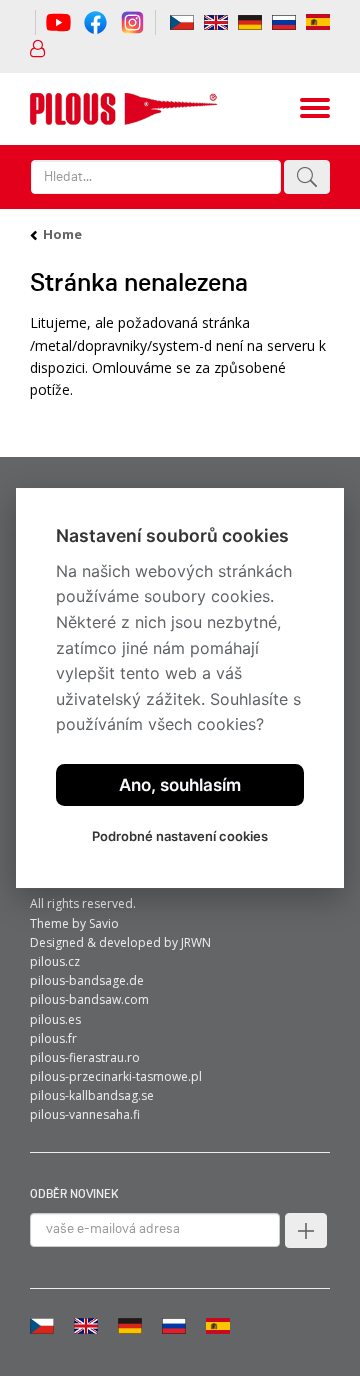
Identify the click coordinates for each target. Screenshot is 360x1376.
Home (62, 234)
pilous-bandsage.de (87, 980)
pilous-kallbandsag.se (92, 1095)
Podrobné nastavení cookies (180, 836)
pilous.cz (55, 961)
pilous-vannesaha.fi (85, 1114)
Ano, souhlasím (180, 785)
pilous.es (55, 1019)
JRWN (196, 942)
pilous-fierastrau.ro (85, 1057)
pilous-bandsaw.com (89, 999)
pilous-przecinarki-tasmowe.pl (116, 1076)
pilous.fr (53, 1038)
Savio (104, 923)
